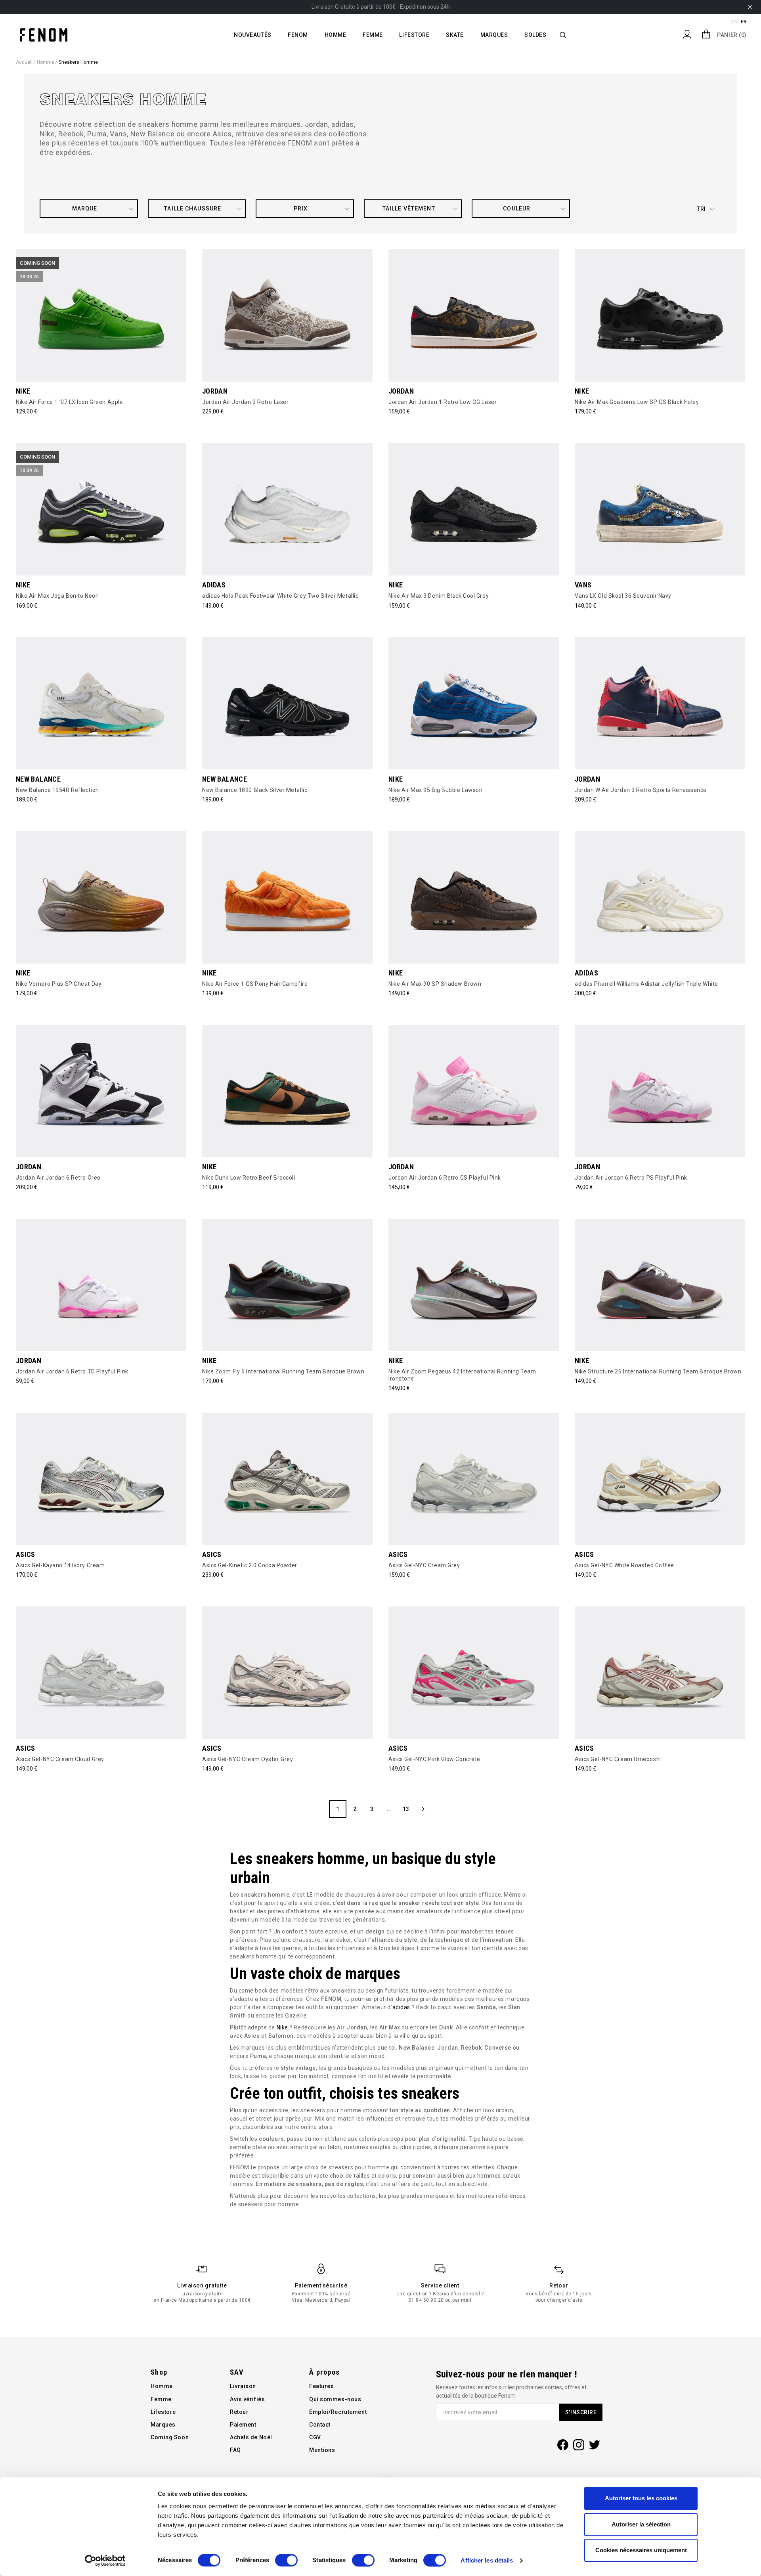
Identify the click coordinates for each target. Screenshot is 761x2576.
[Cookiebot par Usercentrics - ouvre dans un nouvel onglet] (105, 2561)
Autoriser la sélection (641, 2524)
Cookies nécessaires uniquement (641, 2550)
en (734, 22)
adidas (401, 2007)
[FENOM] (44, 34)
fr (744, 22)
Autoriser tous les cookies (641, 2498)
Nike (282, 2027)
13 (406, 1809)
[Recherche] (563, 35)
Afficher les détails (487, 2560)
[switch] (286, 2560)
